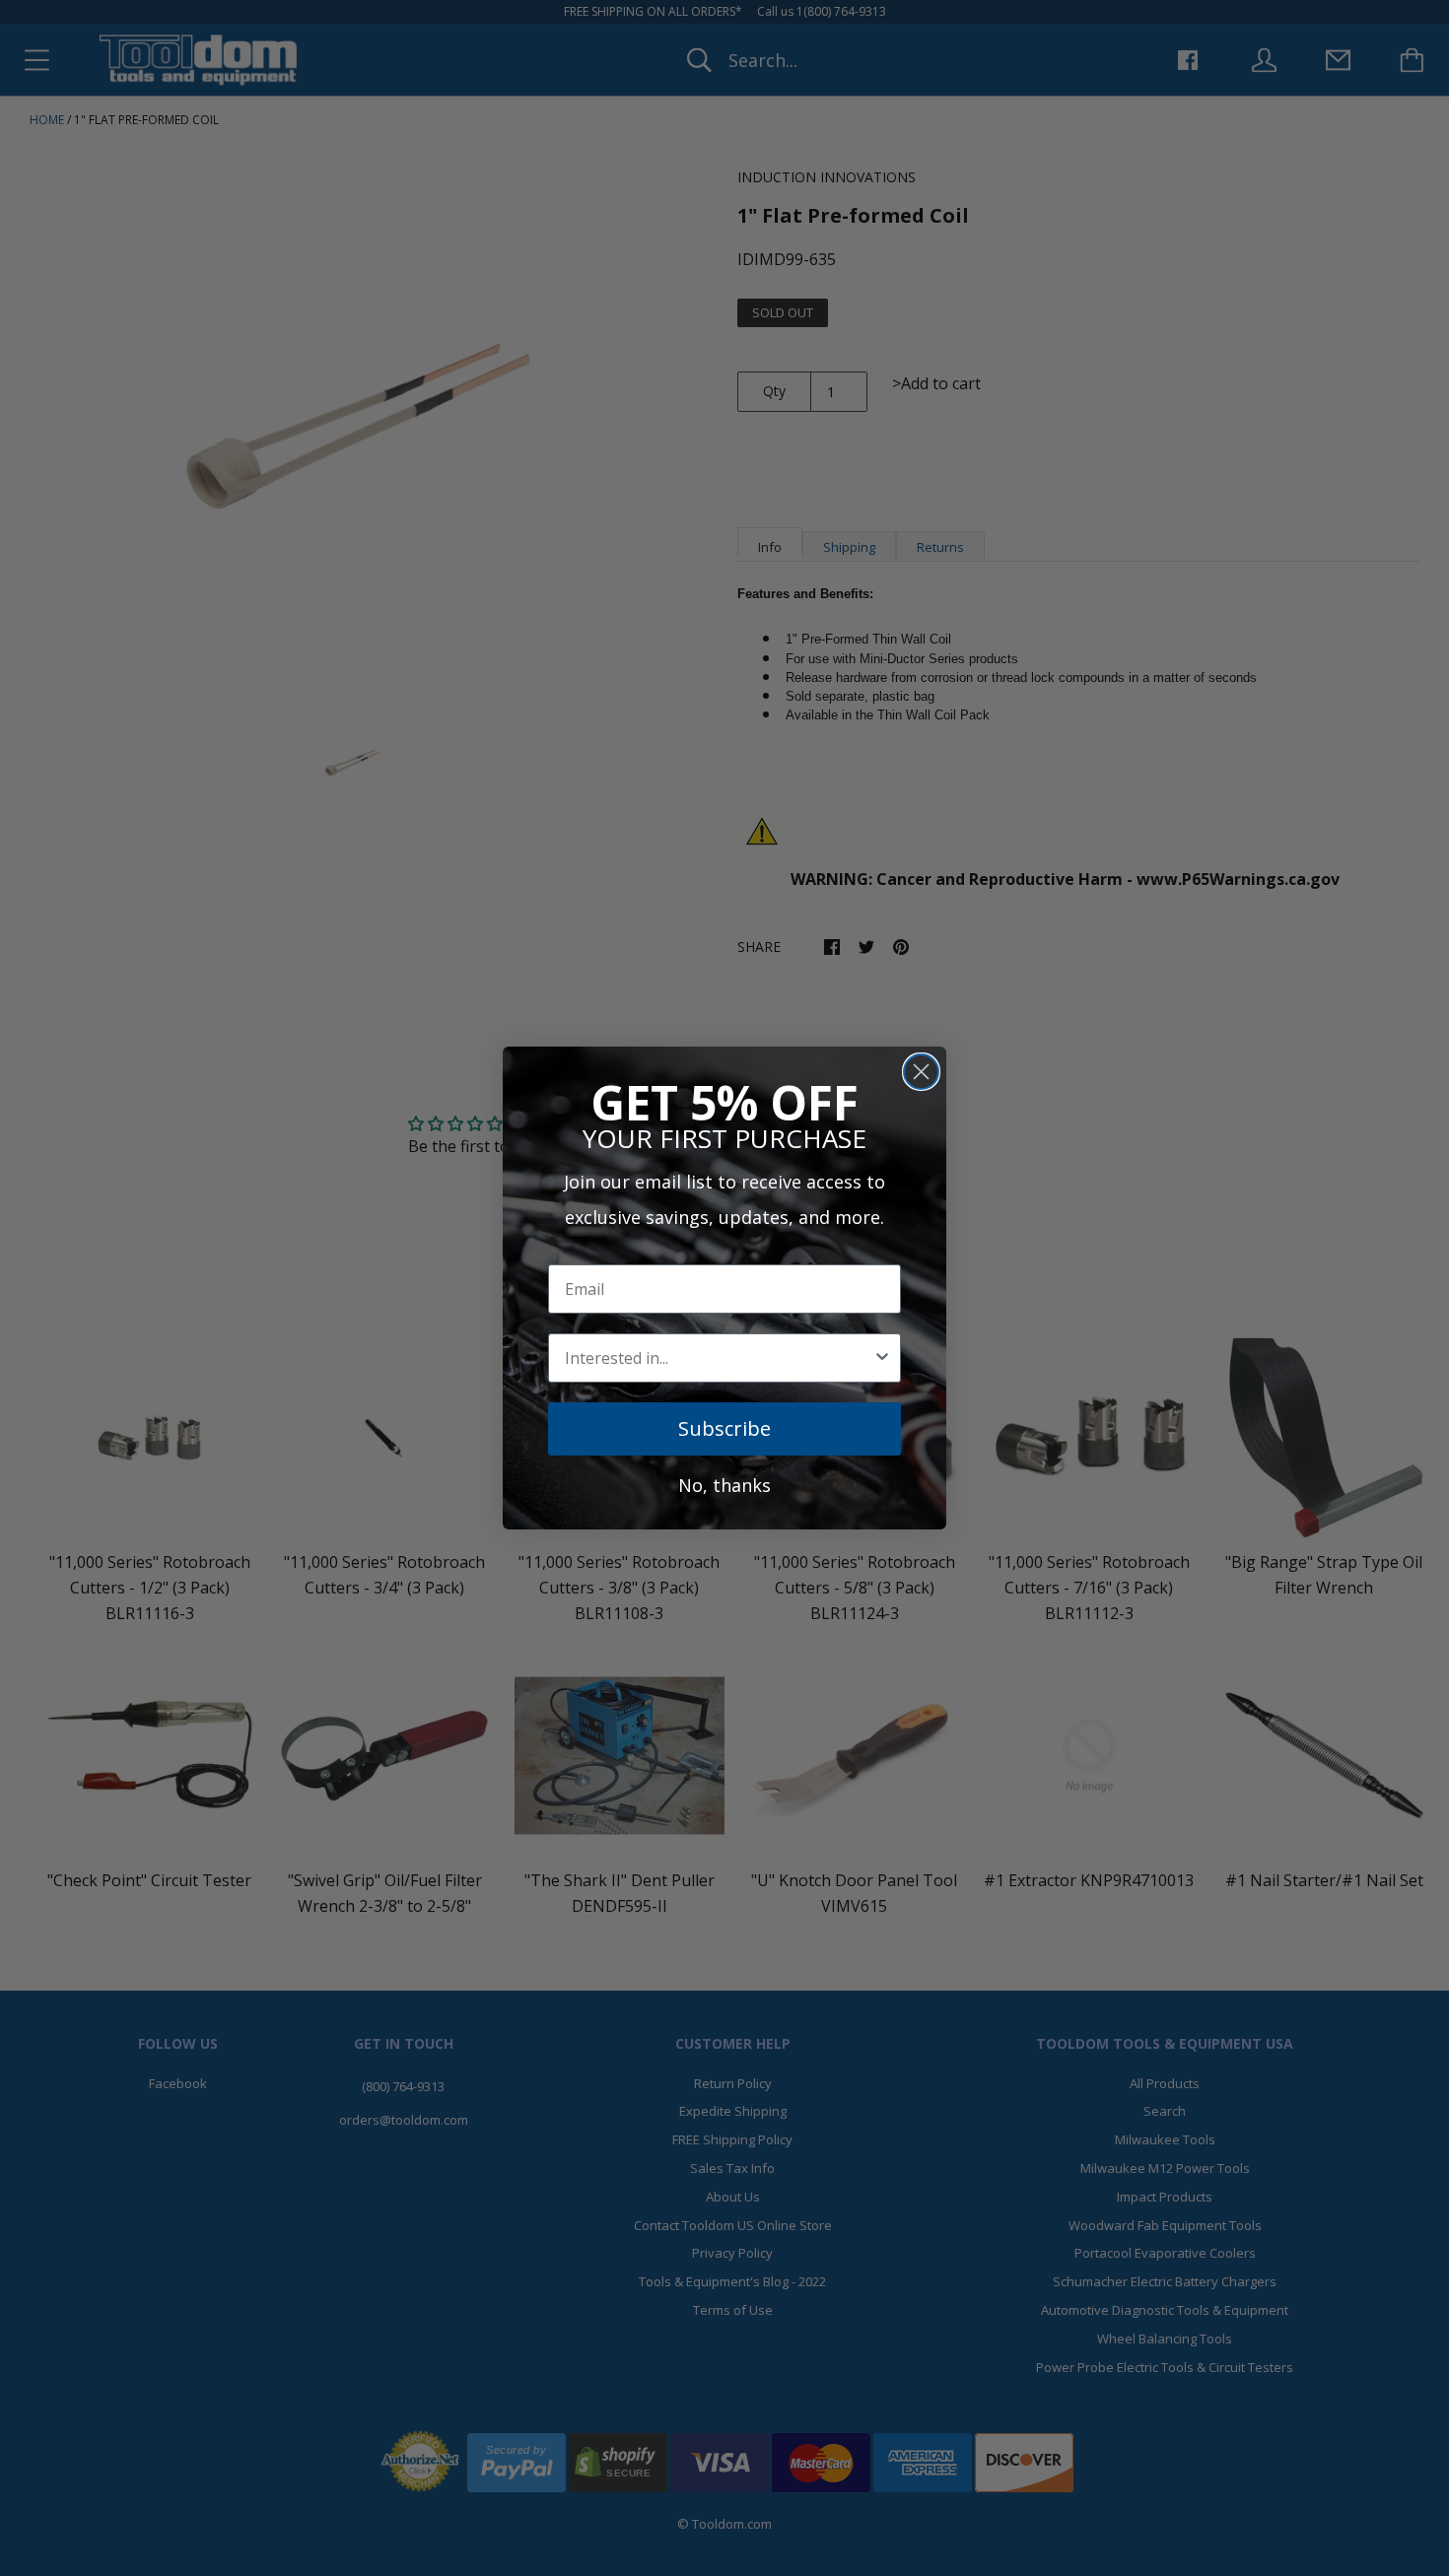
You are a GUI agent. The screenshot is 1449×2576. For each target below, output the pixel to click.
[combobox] (719, 1358)
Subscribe (724, 1428)
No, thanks (724, 1485)
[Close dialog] (921, 1072)
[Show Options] (882, 1358)
